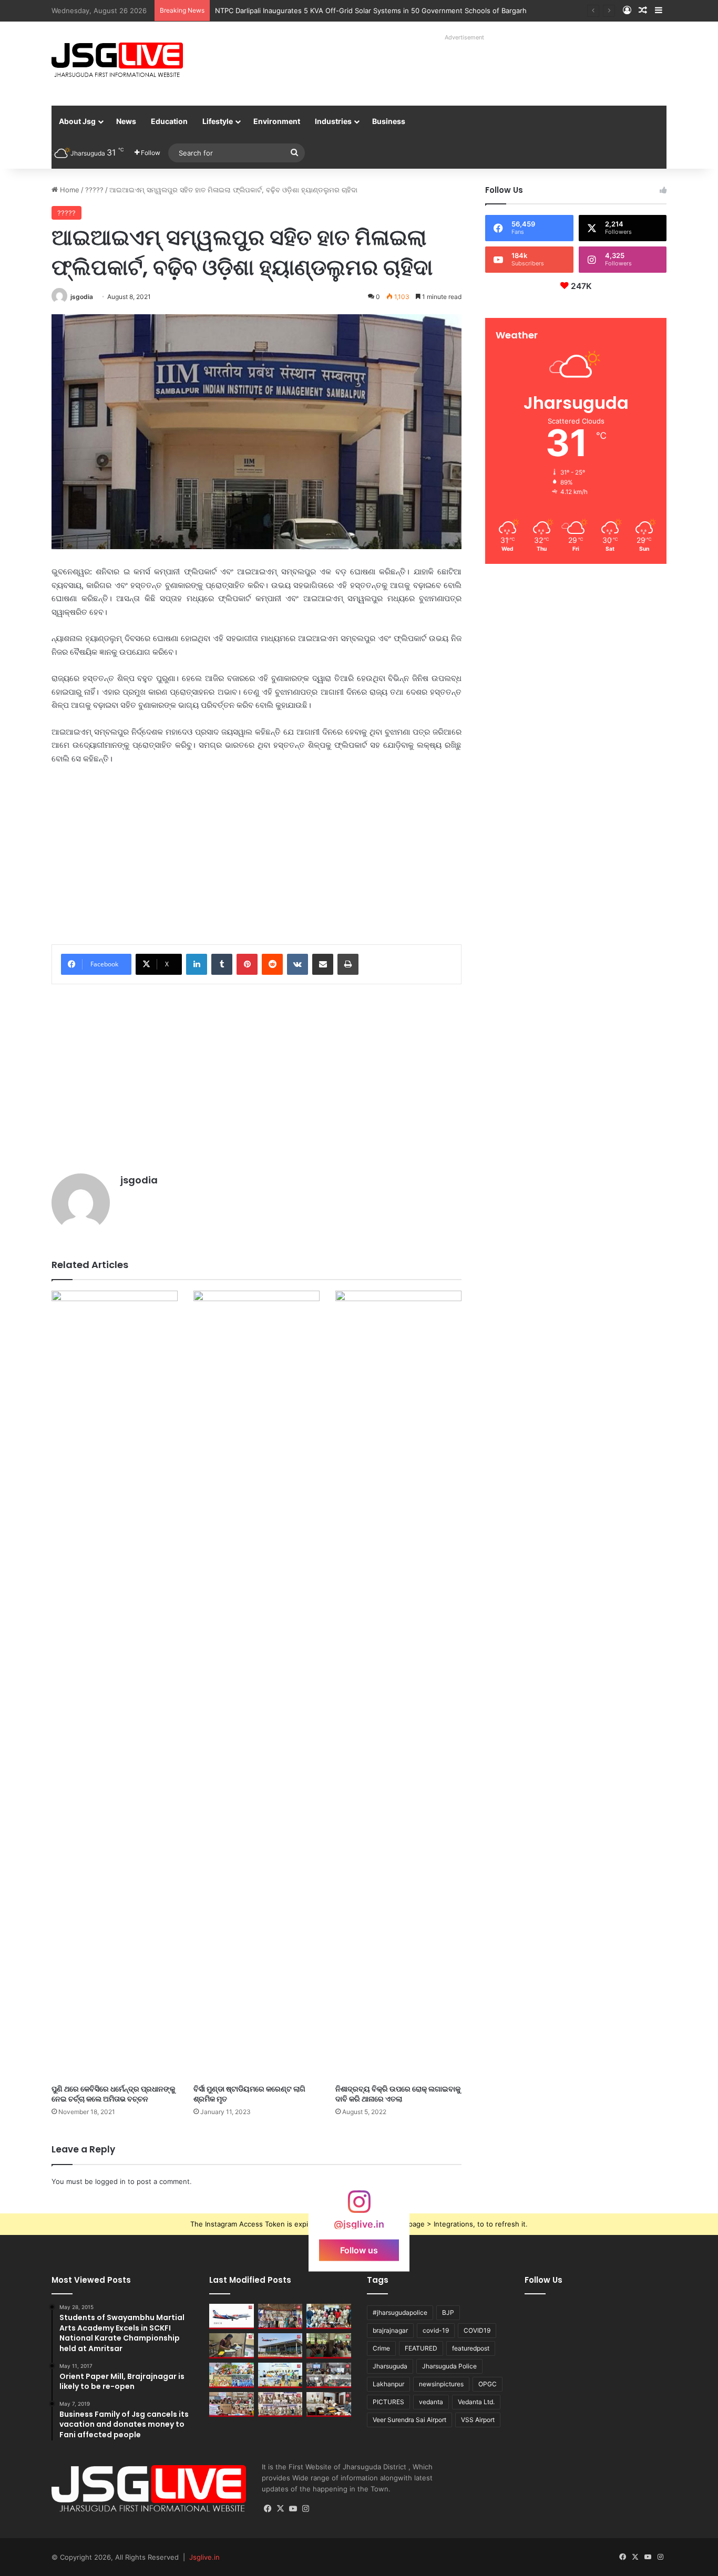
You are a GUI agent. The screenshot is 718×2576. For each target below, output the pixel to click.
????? (94, 190)
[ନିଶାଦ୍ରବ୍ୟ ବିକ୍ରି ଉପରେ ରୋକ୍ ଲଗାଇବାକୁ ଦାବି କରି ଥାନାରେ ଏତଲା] (398, 1685)
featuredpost (471, 2348)
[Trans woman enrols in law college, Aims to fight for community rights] (232, 2346)
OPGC (488, 2384)
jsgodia (82, 297)
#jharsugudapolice (400, 2312)
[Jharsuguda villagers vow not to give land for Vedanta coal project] (329, 2346)
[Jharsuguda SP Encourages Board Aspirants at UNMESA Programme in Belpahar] (232, 2405)
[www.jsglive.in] (117, 60)
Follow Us (543, 2280)
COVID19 (477, 2330)
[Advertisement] (453, 68)
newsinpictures (441, 2384)
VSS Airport (478, 2420)
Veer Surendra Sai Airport (409, 2420)
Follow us (359, 2250)
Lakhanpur (388, 2384)
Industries (333, 121)
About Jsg (77, 121)
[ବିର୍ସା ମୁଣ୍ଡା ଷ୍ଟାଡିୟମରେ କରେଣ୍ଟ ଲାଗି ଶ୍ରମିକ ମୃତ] (257, 1685)
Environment (277, 121)
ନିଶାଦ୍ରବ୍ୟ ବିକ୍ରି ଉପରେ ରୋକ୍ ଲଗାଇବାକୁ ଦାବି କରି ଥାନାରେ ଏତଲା (398, 2094)
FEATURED (421, 2348)
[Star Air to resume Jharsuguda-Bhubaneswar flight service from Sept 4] (232, 2316)
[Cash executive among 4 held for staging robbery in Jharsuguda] (329, 2316)
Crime (381, 2348)
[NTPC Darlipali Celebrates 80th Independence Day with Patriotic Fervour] (280, 2375)
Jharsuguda (390, 2366)
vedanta (431, 2402)
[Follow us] (359, 2207)
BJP (448, 2312)
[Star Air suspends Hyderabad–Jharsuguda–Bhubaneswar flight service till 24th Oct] (280, 2346)
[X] (281, 2509)
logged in (110, 2181)
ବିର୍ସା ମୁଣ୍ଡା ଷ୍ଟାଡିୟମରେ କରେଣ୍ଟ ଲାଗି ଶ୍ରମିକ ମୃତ (249, 2094)
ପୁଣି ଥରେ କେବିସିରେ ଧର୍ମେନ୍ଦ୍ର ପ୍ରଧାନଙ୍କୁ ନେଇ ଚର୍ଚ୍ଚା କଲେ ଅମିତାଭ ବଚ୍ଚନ (113, 2094)
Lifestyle (218, 121)
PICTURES (388, 2402)
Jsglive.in (204, 2557)
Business (389, 121)
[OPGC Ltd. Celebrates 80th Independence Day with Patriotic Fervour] (232, 2375)
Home (69, 190)
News (126, 121)
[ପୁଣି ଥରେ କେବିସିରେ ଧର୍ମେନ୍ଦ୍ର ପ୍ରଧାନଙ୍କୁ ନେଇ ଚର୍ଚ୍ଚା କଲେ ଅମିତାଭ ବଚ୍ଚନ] (115, 1685)
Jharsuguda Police (449, 2366)
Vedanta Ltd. (476, 2402)
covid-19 (436, 2330)
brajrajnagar (390, 2330)
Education (169, 121)
